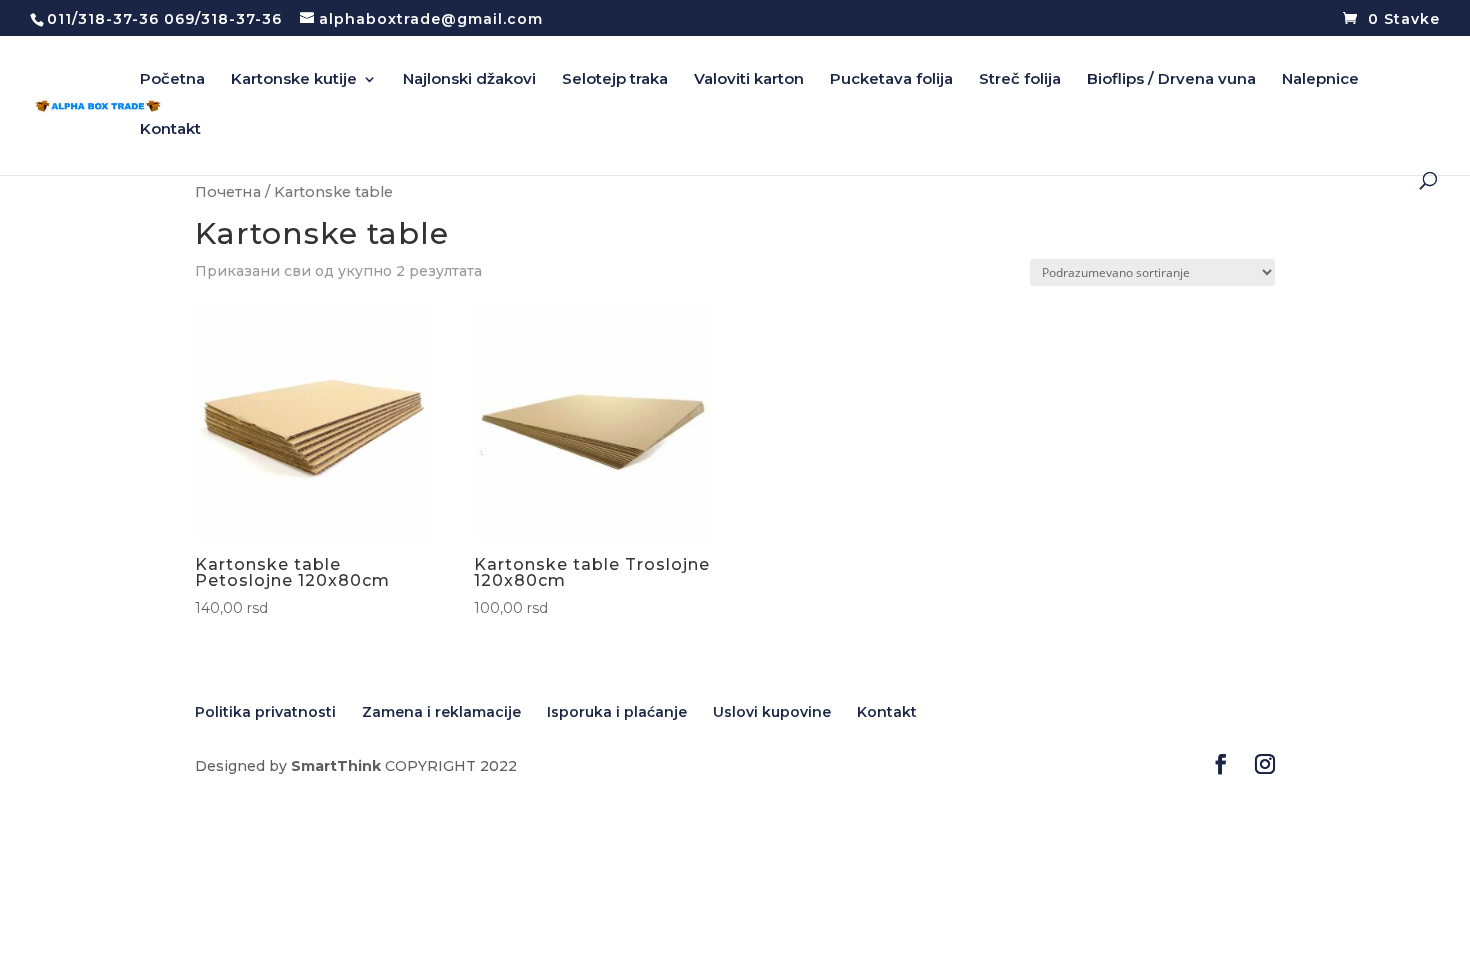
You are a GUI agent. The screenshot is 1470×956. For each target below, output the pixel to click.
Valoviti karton (749, 80)
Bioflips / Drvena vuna (1171, 80)
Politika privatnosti (265, 712)
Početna (172, 80)
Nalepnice (1320, 80)
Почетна (228, 192)
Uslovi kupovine (772, 712)
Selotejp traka (615, 80)
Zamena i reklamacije (441, 712)
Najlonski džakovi (469, 80)
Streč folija (1020, 80)
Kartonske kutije (294, 80)
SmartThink (336, 766)
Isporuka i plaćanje (617, 712)
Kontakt (170, 130)
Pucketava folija (891, 80)
